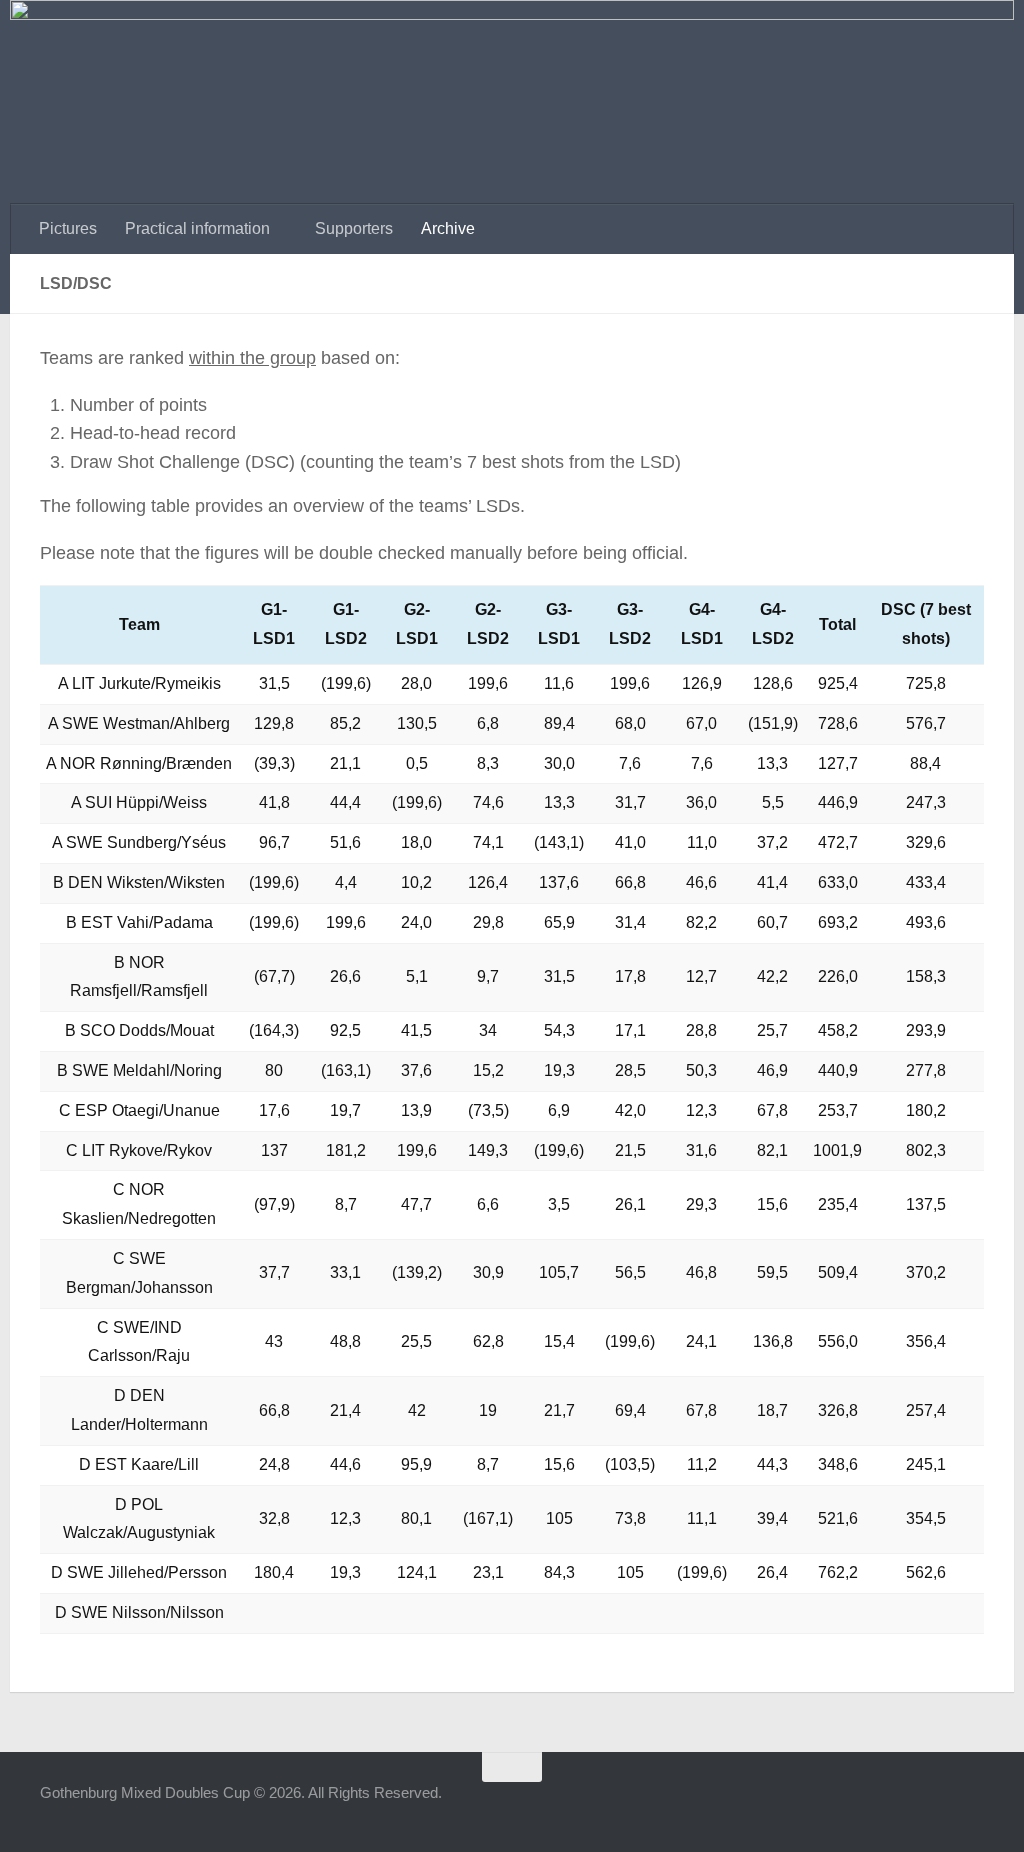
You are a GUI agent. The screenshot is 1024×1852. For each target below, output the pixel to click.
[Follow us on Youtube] (934, 1806)
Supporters (354, 228)
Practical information (197, 228)
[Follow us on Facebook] (862, 1806)
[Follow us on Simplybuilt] (970, 1806)
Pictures (68, 228)
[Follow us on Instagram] (898, 1806)
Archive (448, 228)
